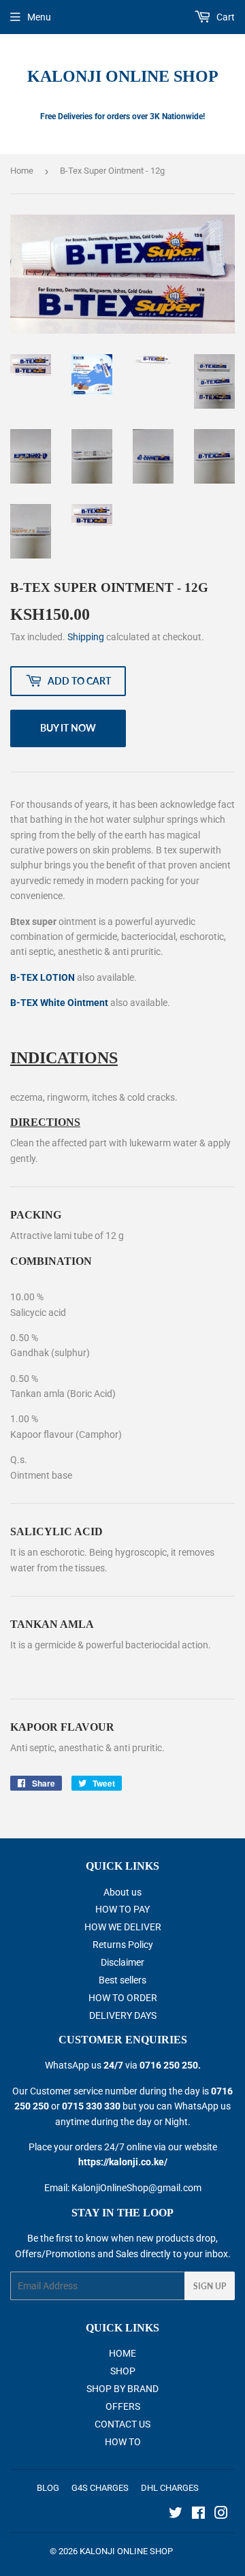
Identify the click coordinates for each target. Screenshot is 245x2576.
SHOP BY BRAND (122, 2389)
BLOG (48, 2488)
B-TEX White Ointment (59, 1003)
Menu (39, 17)
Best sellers (122, 1980)
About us (122, 1892)
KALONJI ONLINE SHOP (123, 76)
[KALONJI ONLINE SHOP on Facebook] (198, 2515)
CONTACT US (122, 2424)
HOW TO (123, 2442)
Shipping (86, 637)
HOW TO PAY (122, 1909)
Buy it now (68, 728)
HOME (122, 2353)
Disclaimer (122, 1962)
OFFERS (123, 2406)
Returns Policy (123, 1945)
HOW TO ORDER (123, 1998)
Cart (225, 17)
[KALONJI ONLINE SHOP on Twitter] (176, 2515)
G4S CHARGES (100, 2488)
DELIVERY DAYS (123, 2015)
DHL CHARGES (170, 2488)
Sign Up (210, 2286)
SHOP (123, 2371)
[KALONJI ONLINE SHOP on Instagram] (221, 2515)
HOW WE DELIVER (123, 1927)
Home (22, 171)
